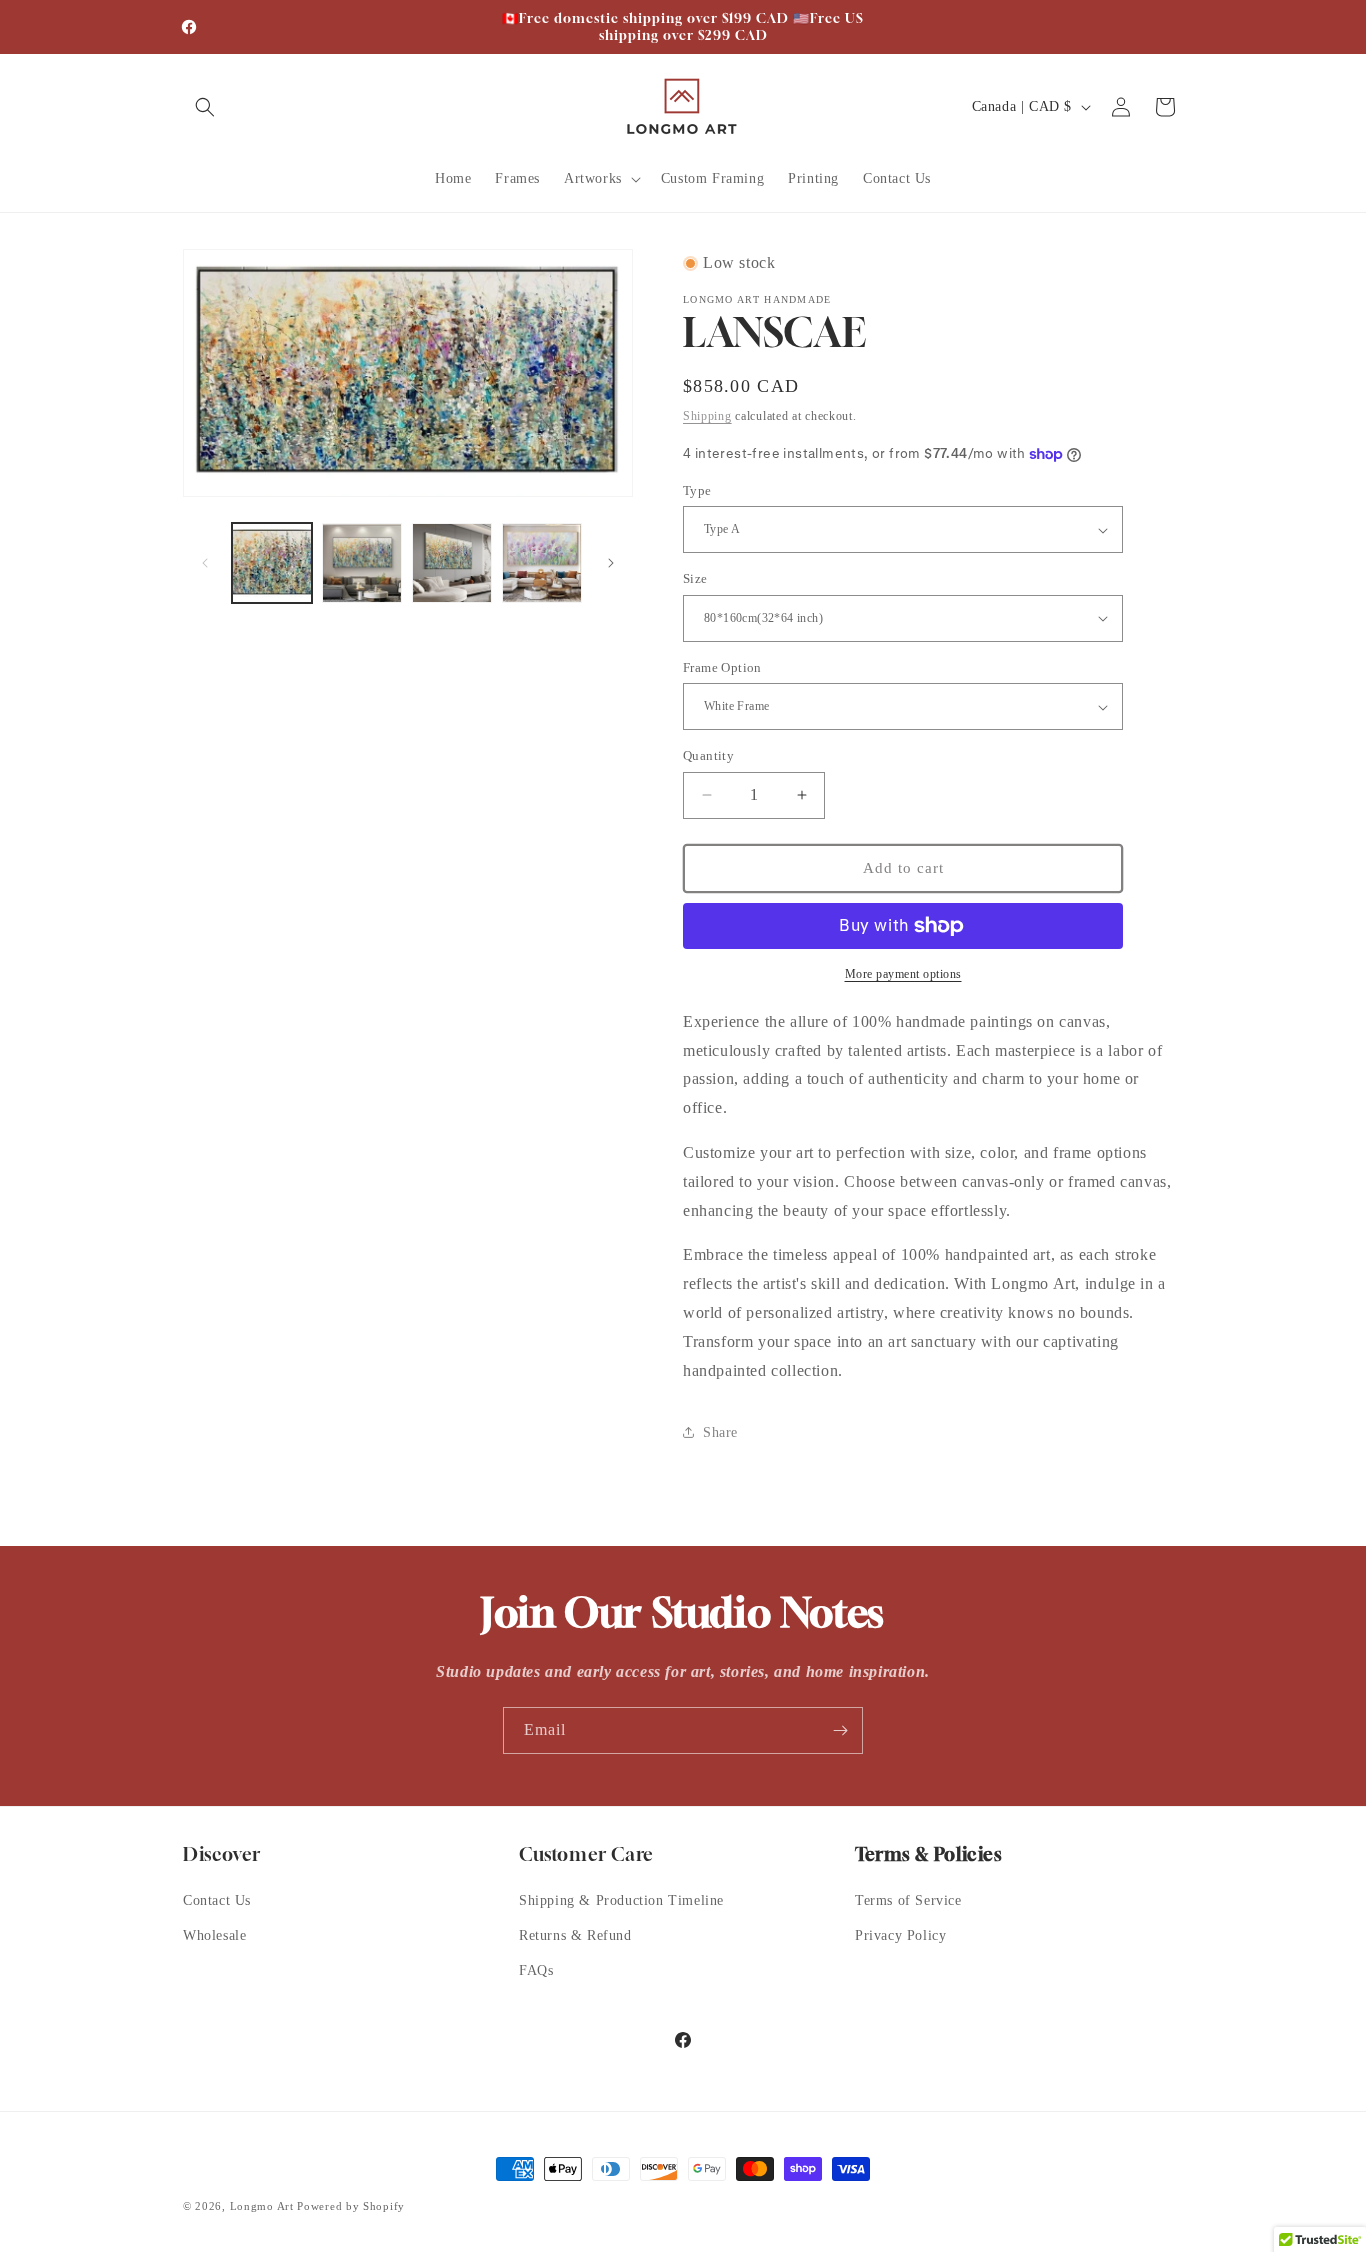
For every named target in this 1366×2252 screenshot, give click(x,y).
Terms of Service (908, 1900)
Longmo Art (262, 2206)
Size (695, 578)
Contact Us (217, 1900)
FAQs (536, 1970)
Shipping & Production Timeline (621, 1900)
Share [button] (720, 1432)
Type (697, 490)
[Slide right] (611, 563)
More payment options (903, 974)
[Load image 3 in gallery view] (452, 563)
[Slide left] (205, 563)
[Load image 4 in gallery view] (542, 563)
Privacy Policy (900, 1935)
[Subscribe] (840, 1730)
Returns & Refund (575, 1935)
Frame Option (722, 667)
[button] (205, 107)
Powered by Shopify (351, 2206)
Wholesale (214, 1935)
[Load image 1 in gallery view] (272, 563)
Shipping (707, 416)
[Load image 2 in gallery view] (362, 563)
